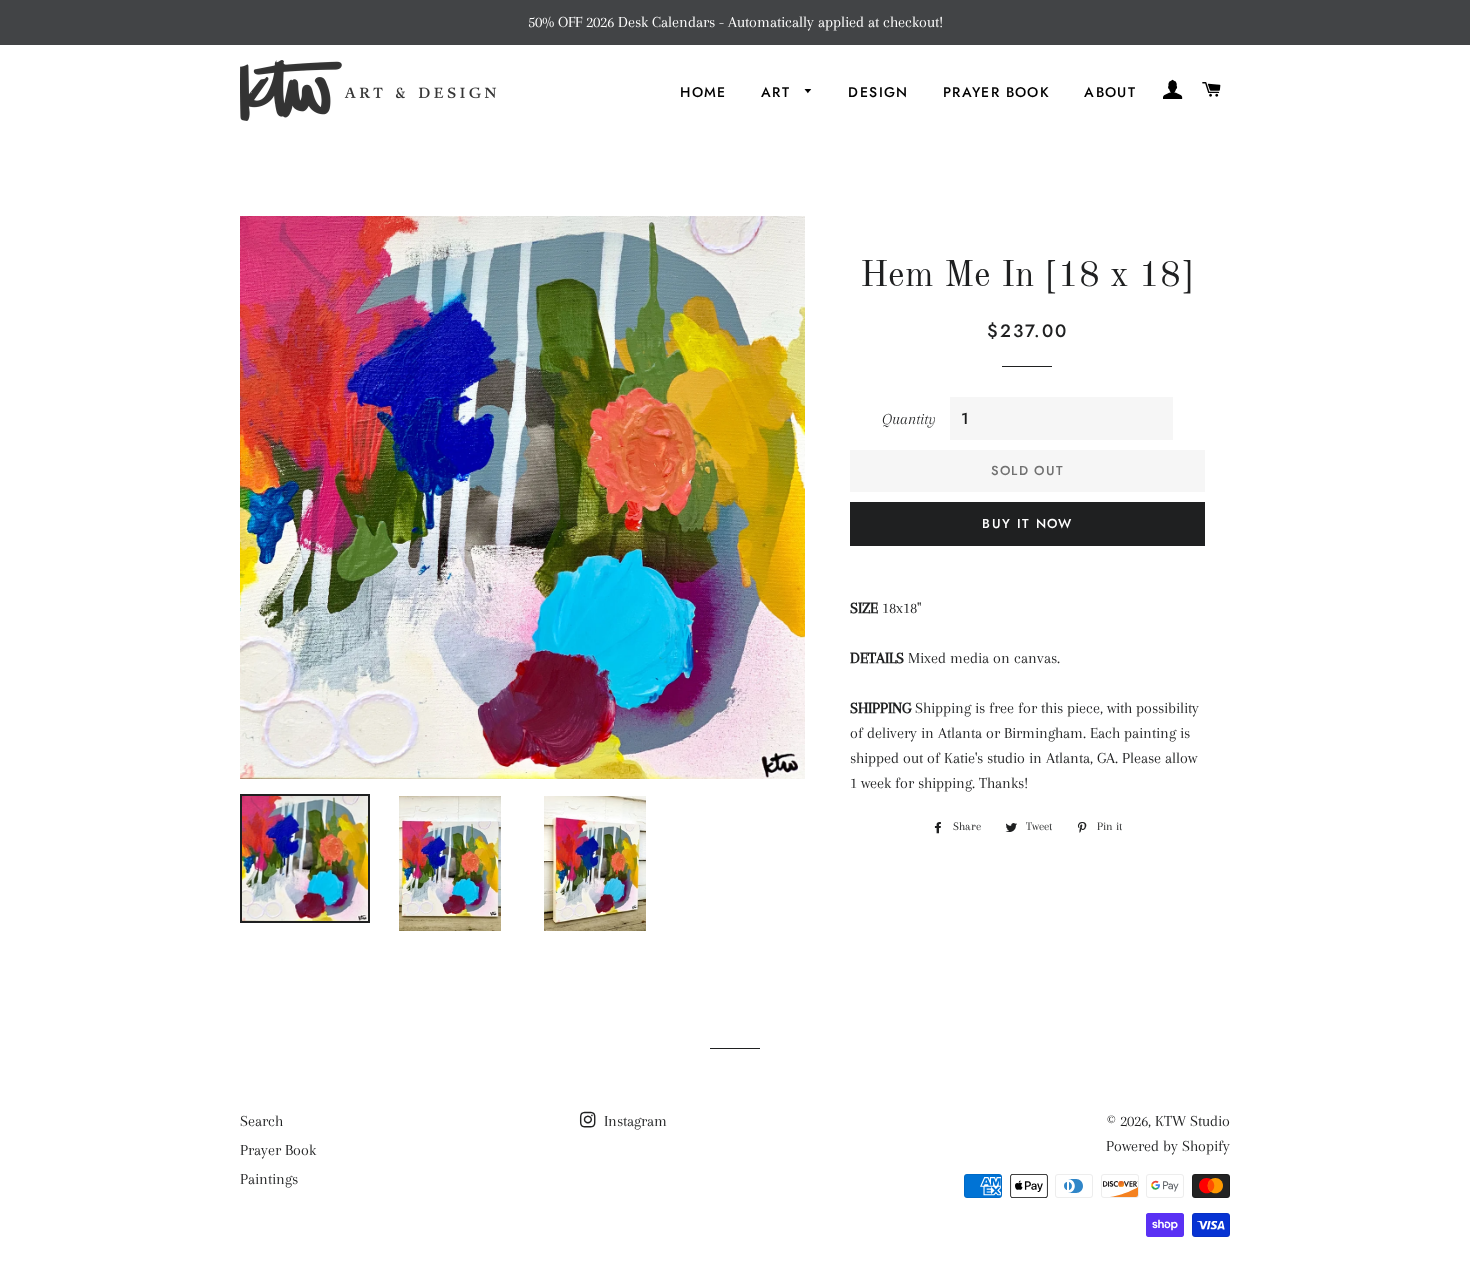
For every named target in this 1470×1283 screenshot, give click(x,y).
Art (778, 92)
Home (703, 92)
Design (878, 92)
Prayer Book (996, 92)
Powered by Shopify (1168, 1146)
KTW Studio (1192, 1121)
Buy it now (1027, 523)
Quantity (909, 419)
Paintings (269, 1179)
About (1110, 92)
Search (261, 1121)
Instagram (633, 1121)
